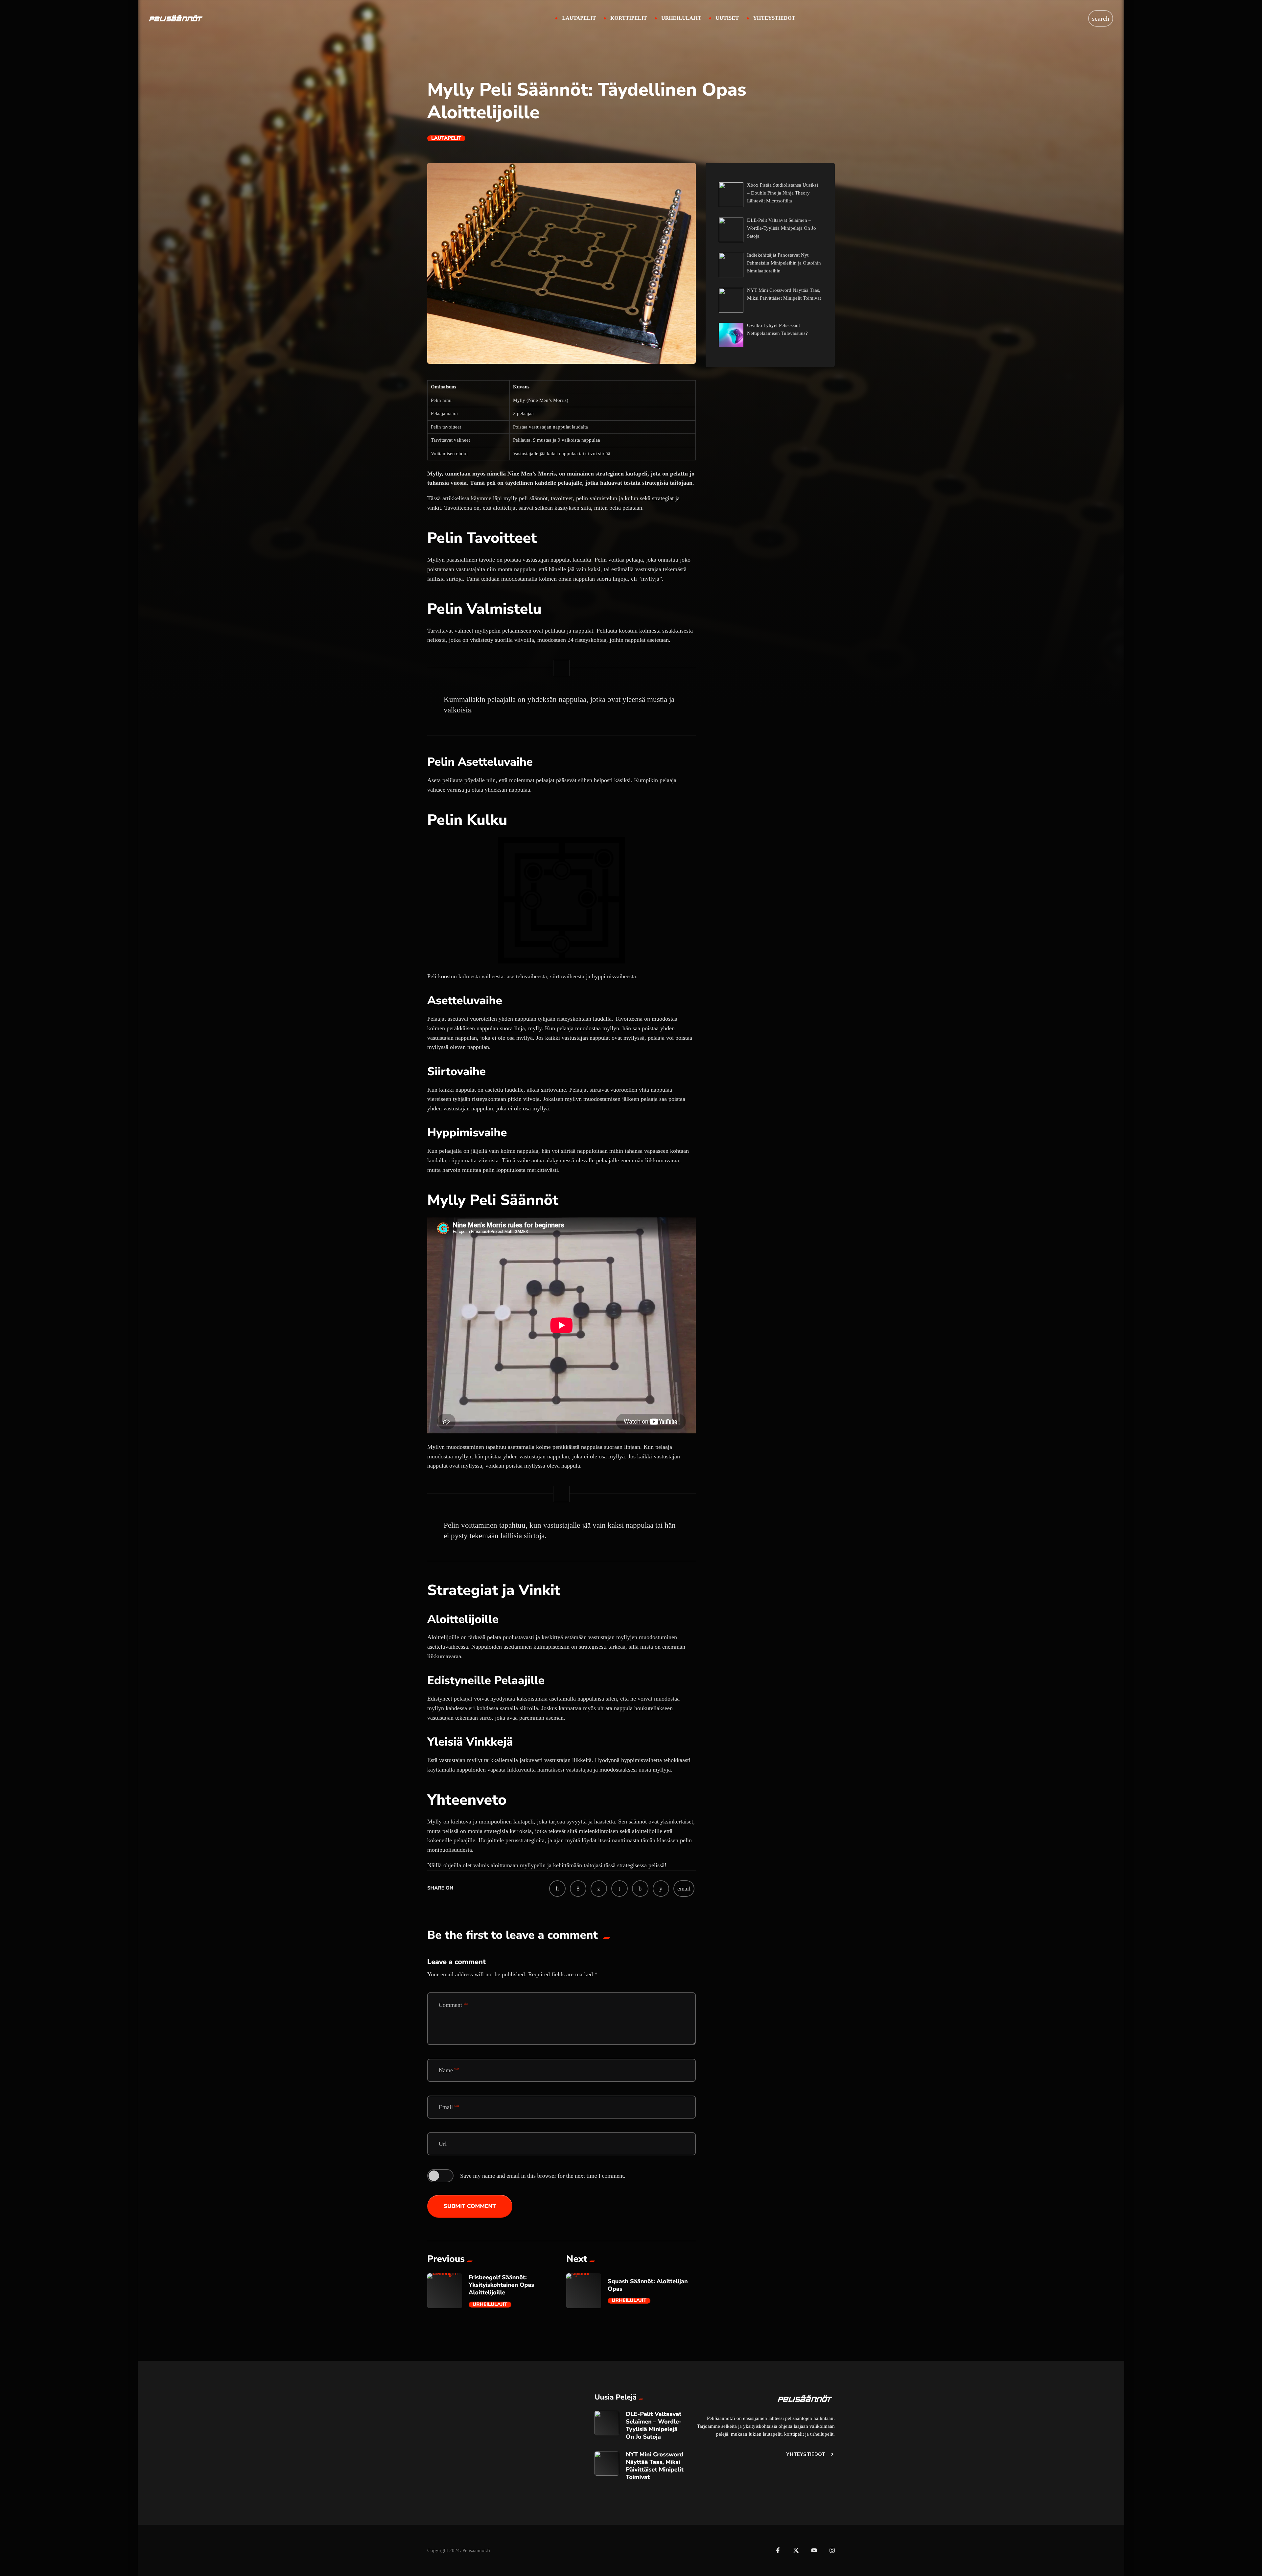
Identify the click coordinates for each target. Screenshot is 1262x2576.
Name (449, 2070)
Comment (454, 2005)
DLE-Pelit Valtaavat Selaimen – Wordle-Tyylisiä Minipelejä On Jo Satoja (654, 2426)
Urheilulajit (490, 2305)
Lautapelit (446, 138)
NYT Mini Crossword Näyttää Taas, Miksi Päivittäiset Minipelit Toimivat (655, 2466)
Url (443, 2144)
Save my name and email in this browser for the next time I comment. (543, 2176)
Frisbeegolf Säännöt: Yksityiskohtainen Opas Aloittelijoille (501, 2285)
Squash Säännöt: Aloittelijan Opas (648, 2285)
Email (449, 2107)
